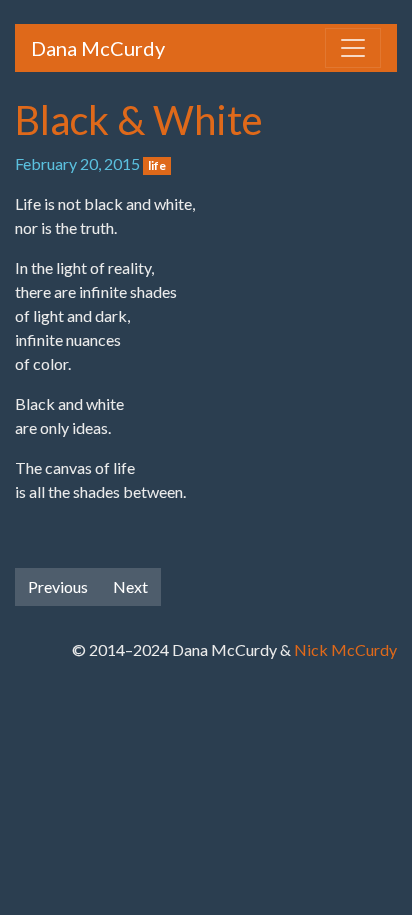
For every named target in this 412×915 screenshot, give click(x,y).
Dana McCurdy (98, 48)
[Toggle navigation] (353, 48)
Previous (58, 586)
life (157, 165)
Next (130, 586)
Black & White (139, 120)
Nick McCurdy (345, 649)
